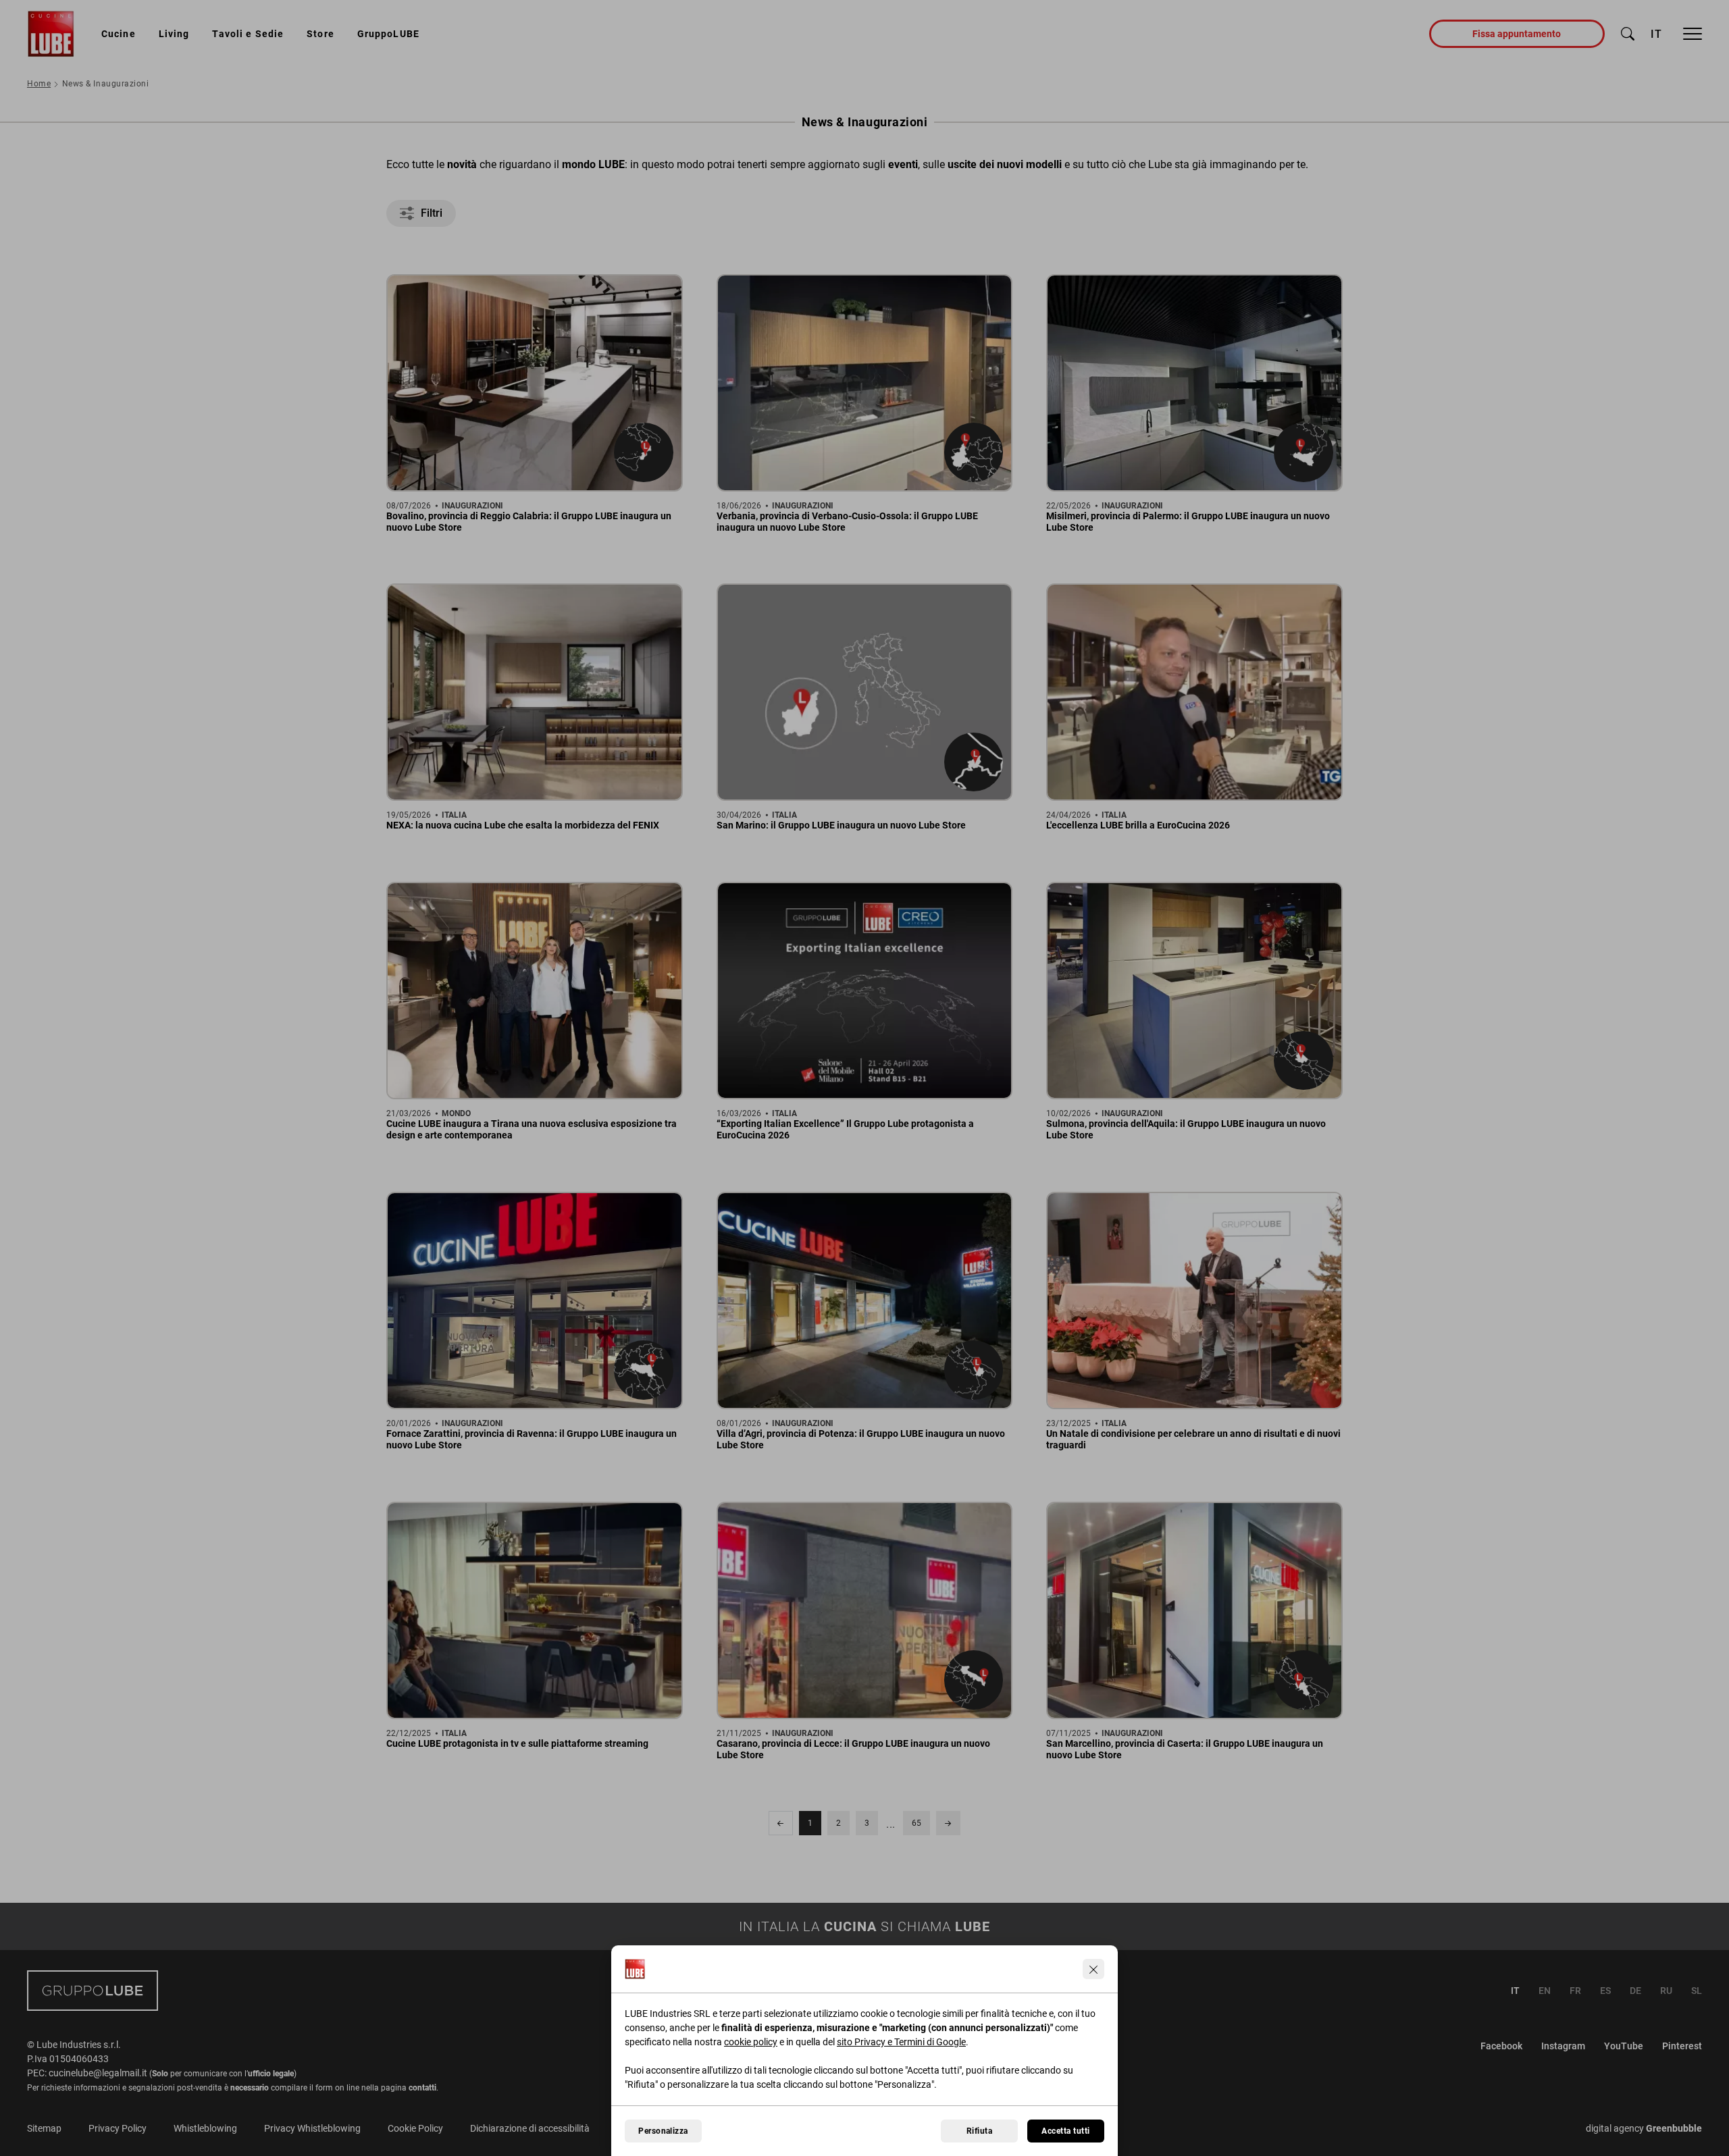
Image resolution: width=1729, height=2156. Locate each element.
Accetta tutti (1065, 2131)
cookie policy (751, 2042)
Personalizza (663, 2131)
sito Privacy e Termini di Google (901, 2042)
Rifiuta (979, 2131)
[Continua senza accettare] (1093, 1969)
